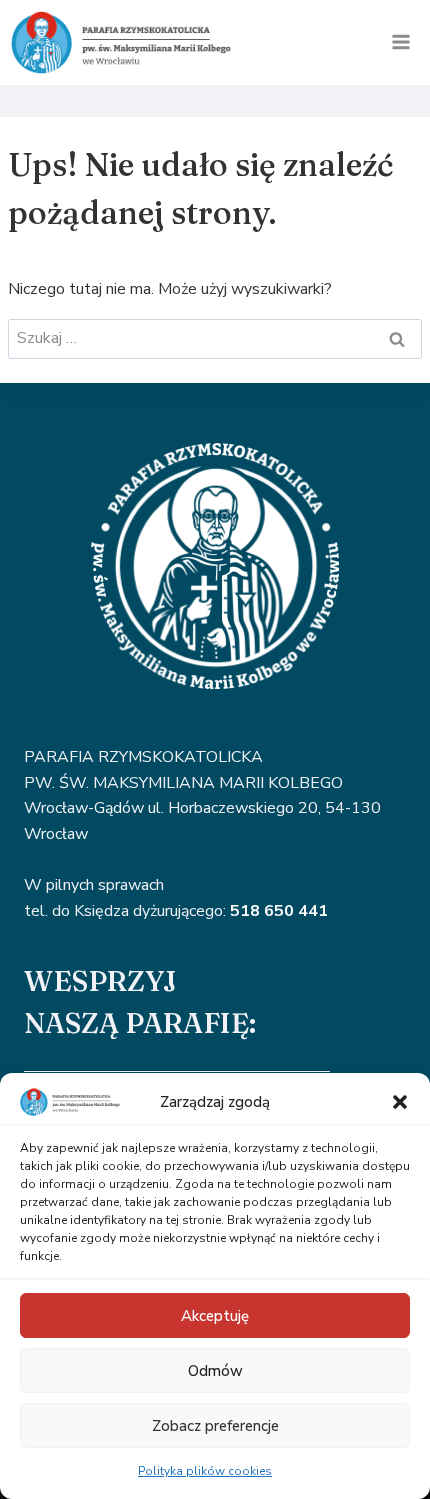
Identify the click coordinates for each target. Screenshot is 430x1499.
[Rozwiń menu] (400, 42)
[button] (400, 1102)
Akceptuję (215, 1316)
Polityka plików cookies (205, 1471)
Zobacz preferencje (215, 1426)
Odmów (215, 1371)
